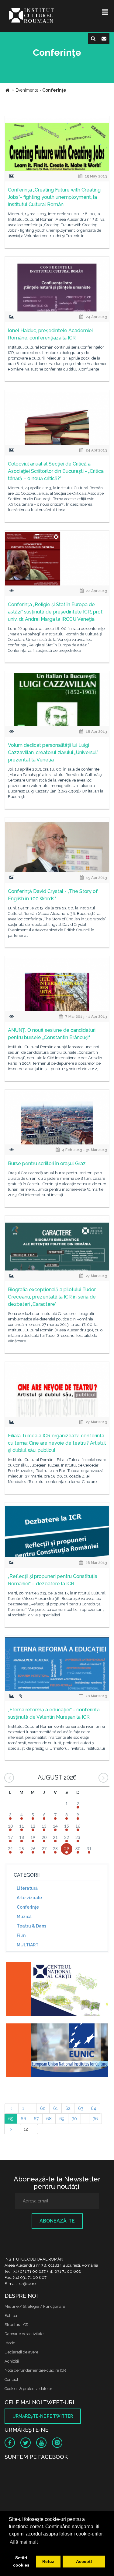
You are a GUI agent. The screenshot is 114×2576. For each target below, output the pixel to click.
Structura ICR (17, 2325)
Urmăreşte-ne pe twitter (43, 2416)
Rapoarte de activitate (24, 2334)
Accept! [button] (84, 2561)
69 (62, 2119)
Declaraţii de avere (21, 2352)
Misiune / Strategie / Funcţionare (35, 2306)
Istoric (10, 2343)
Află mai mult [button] (24, 2542)
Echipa (11, 2316)
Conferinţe (28, 1907)
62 (68, 2108)
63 (81, 2108)
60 (43, 2108)
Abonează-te (57, 2221)
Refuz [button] (48, 2561)
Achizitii (12, 2361)
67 (36, 2119)
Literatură (27, 1888)
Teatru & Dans (31, 1926)
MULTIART (28, 1945)
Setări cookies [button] (21, 2561)
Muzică (24, 1917)
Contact (11, 2379)
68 (49, 2119)
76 (95, 2119)
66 (23, 2119)
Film (21, 1935)
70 (74, 2119)
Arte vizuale (29, 1898)
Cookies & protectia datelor (28, 2389)
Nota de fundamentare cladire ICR (35, 2370)
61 (55, 2108)
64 (93, 2108)
